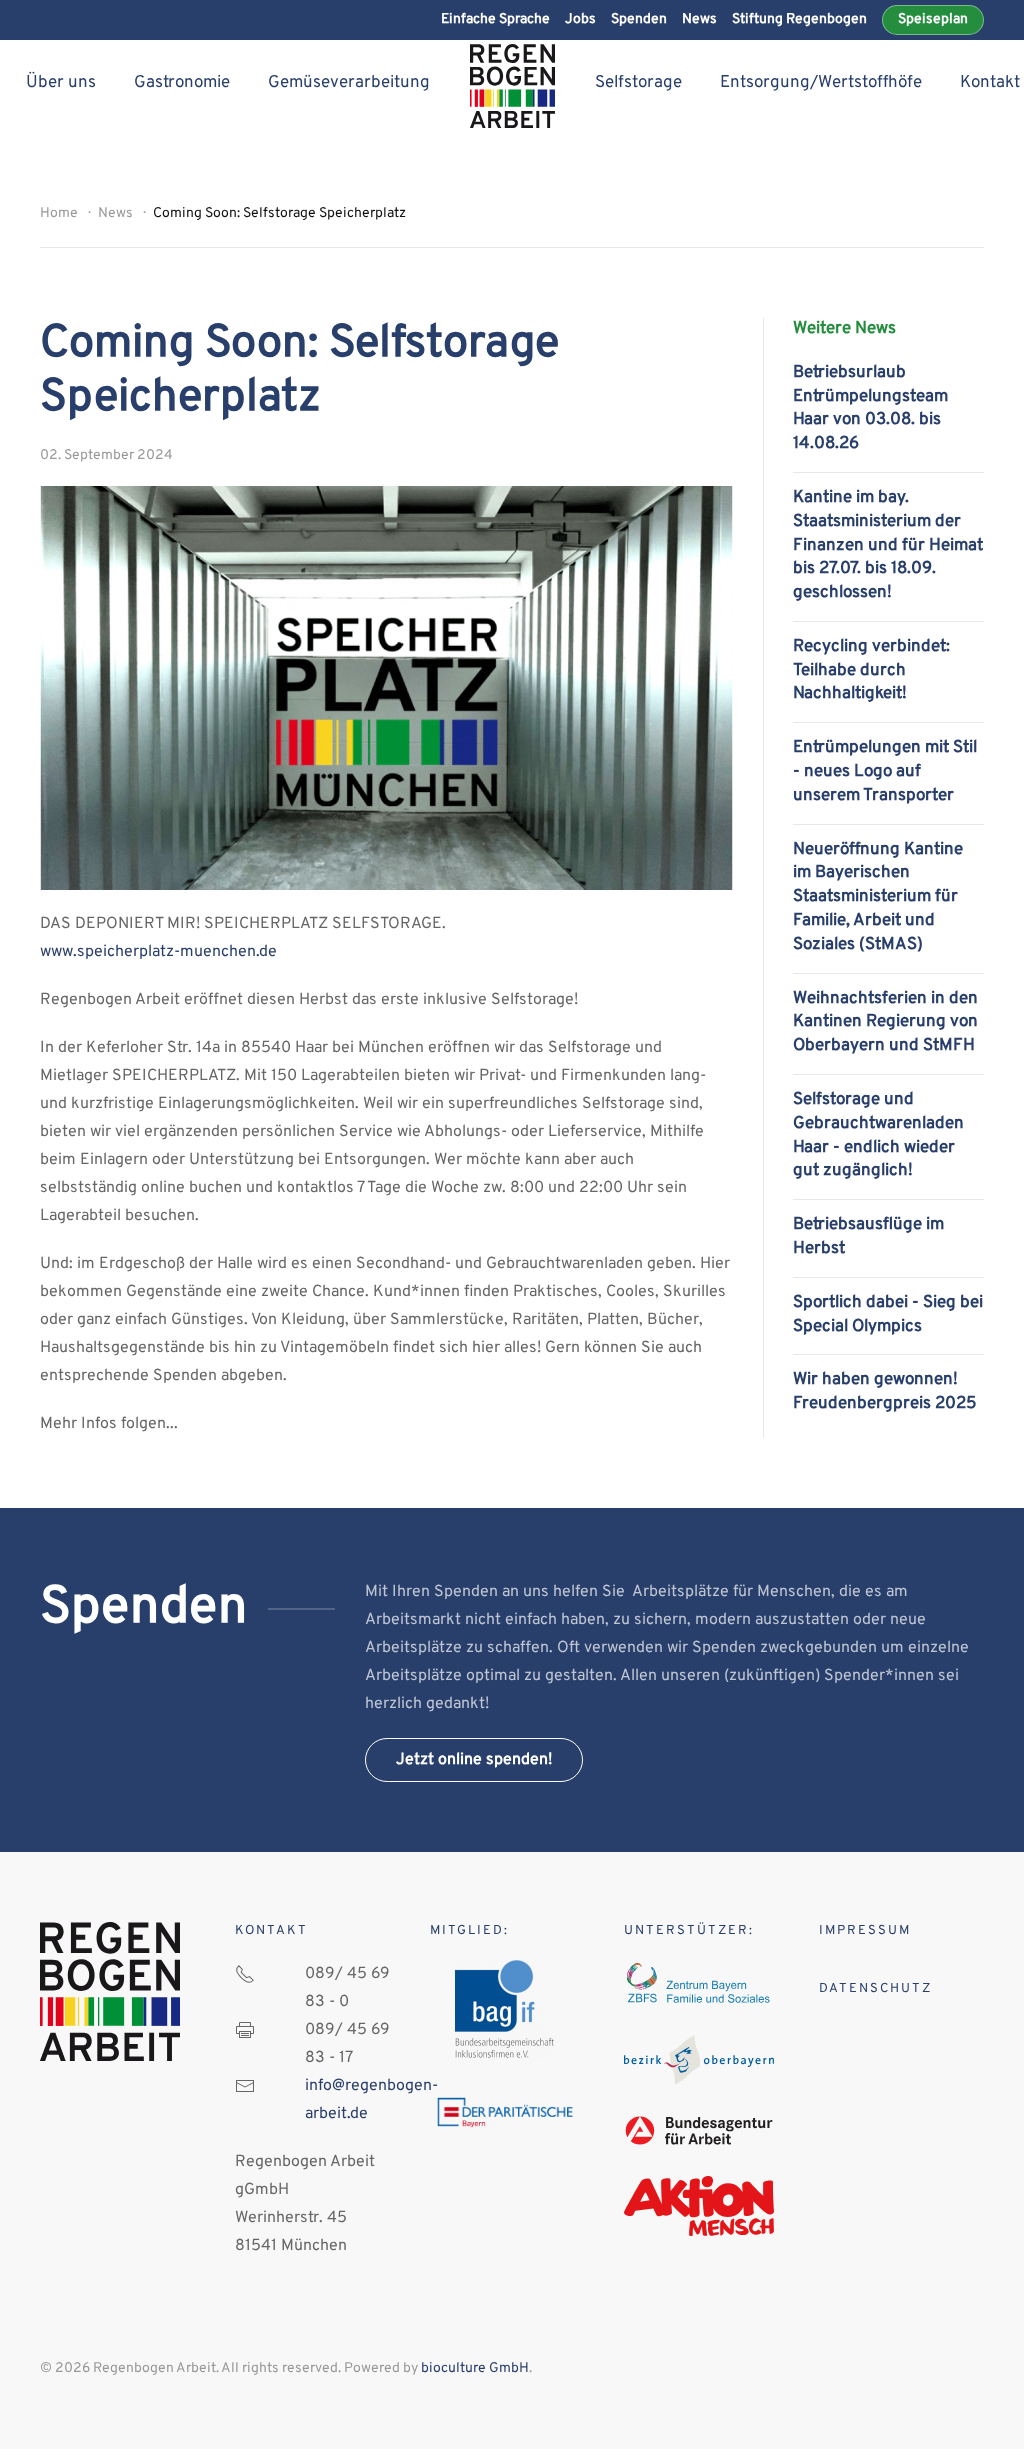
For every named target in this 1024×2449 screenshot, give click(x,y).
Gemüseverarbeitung (349, 83)
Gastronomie (182, 83)
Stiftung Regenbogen (799, 19)
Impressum (865, 1931)
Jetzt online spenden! (474, 1760)
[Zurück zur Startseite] (512, 86)
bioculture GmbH (475, 2368)
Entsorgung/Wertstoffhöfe (821, 83)
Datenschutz (875, 1989)
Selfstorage (638, 83)
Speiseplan (933, 19)
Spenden (639, 19)
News (699, 19)
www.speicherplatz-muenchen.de (158, 952)
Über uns (61, 83)
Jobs (580, 19)
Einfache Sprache (495, 19)
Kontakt (990, 83)
